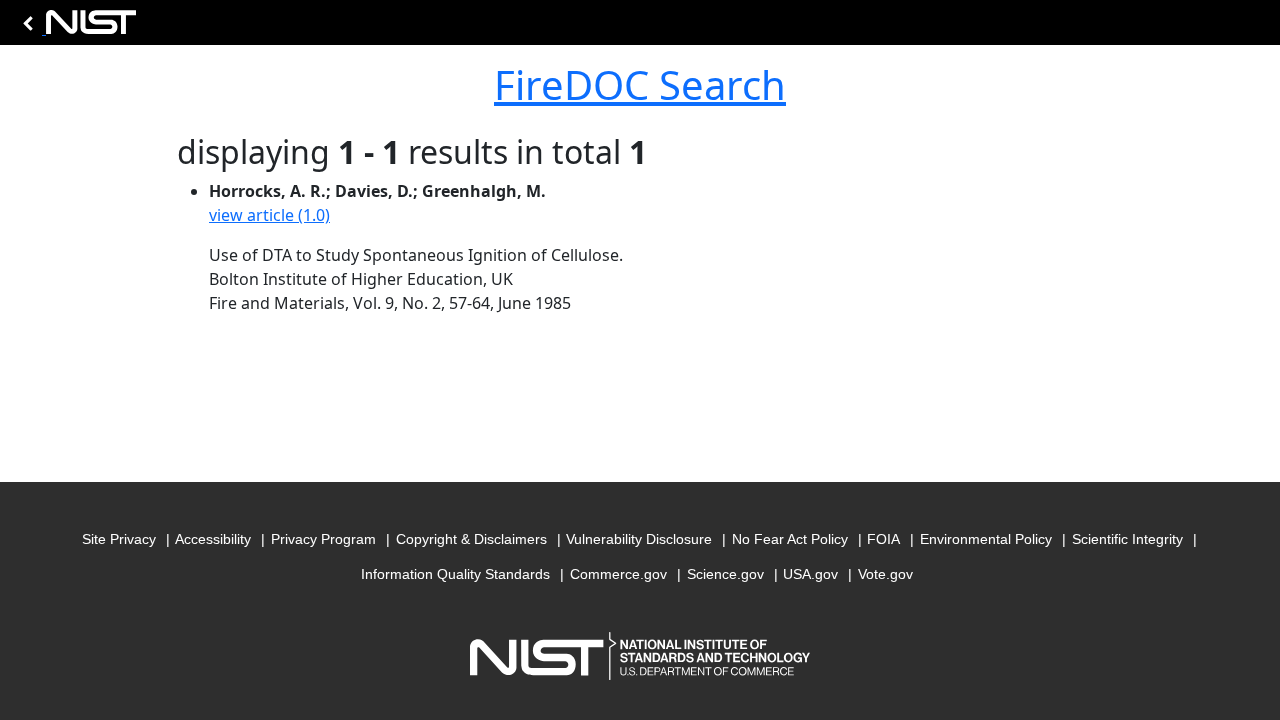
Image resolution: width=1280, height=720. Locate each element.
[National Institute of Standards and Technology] (76, 27)
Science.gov (725, 574)
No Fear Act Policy (790, 539)
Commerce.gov (618, 574)
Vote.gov (885, 574)
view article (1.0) (269, 215)
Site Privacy (119, 539)
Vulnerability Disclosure (639, 539)
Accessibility (213, 539)
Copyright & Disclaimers (471, 539)
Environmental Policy (986, 539)
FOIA (883, 539)
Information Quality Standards (455, 574)
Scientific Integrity (1127, 539)
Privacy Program (323, 539)
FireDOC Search (640, 84)
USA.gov (810, 574)
